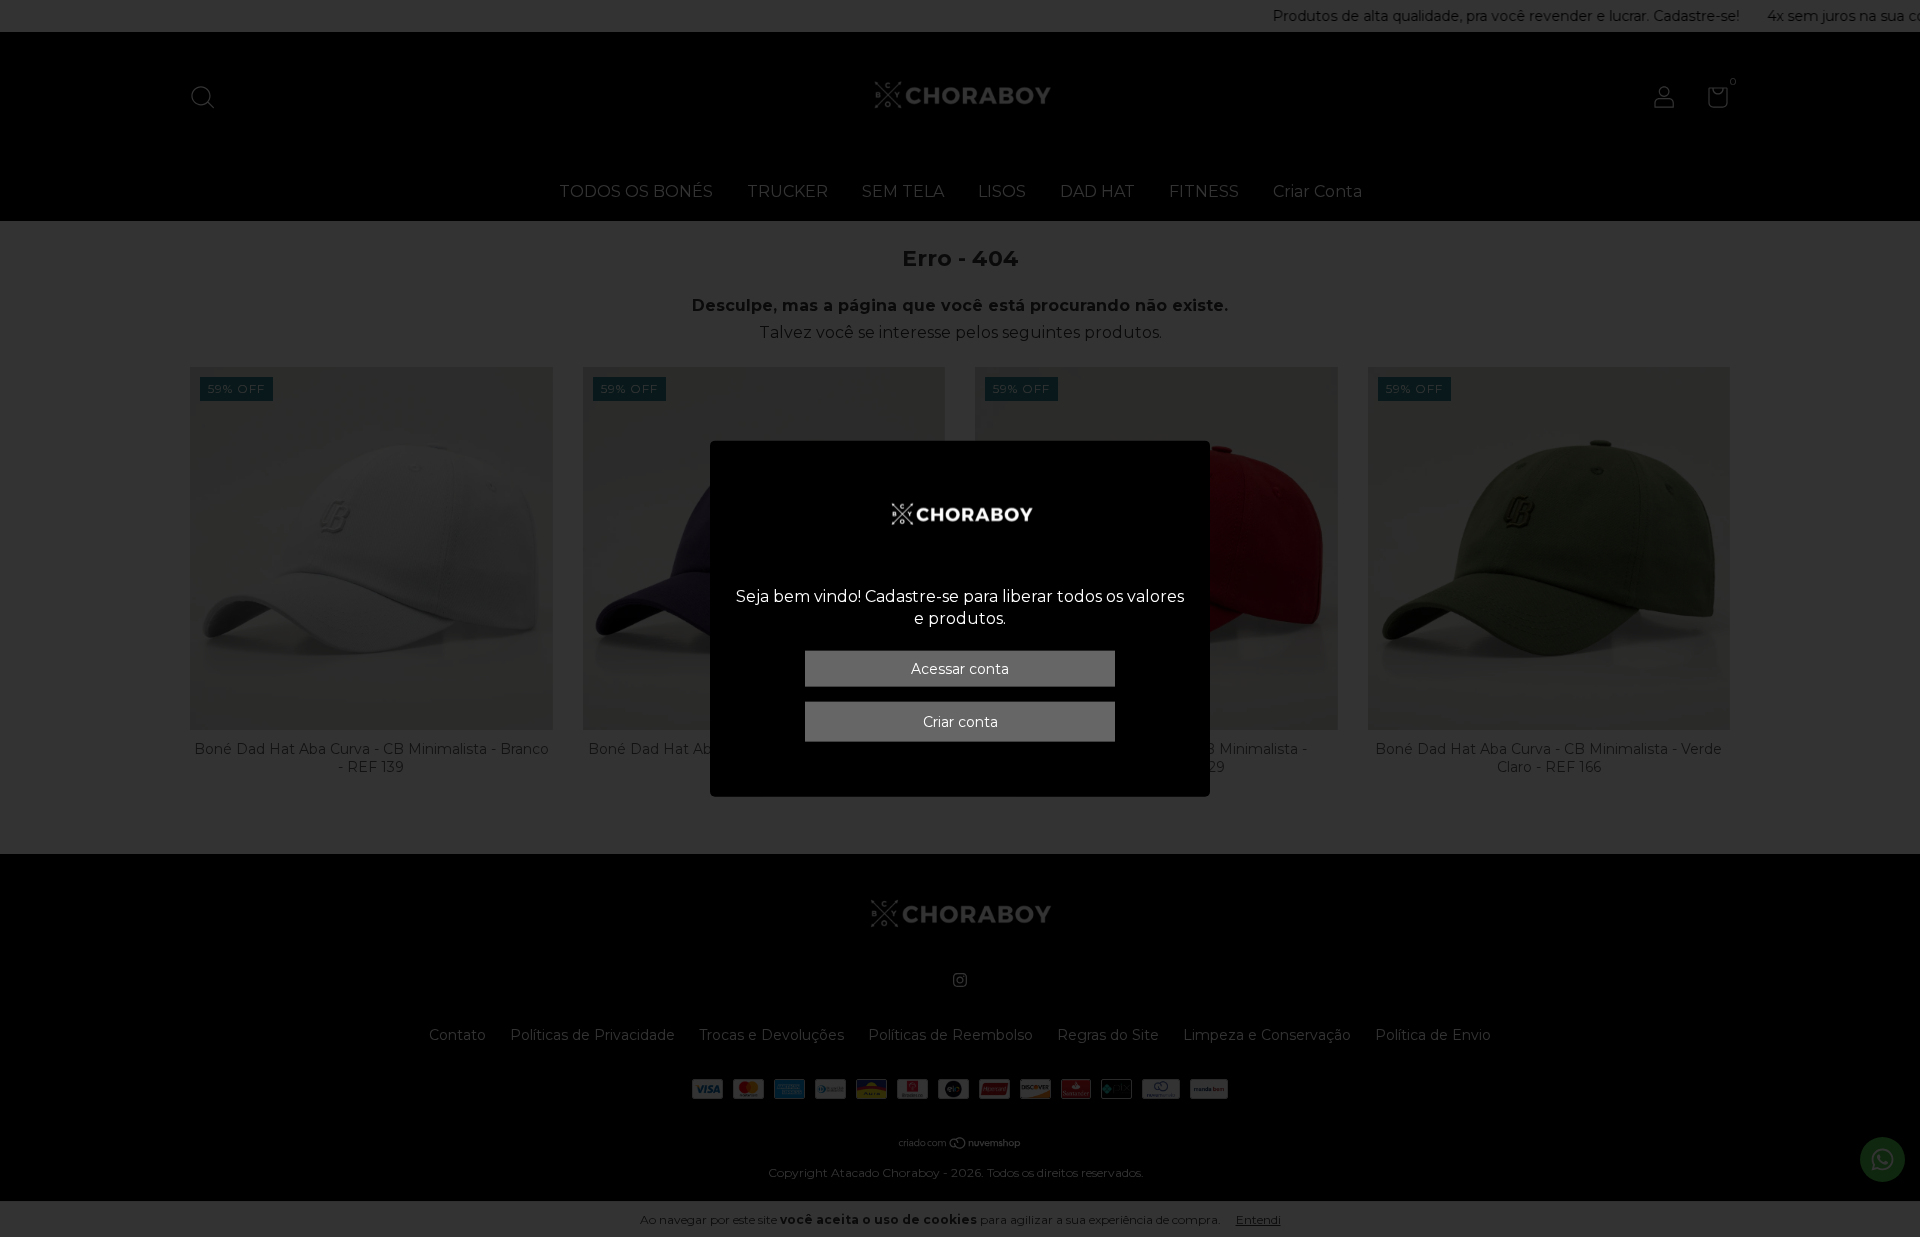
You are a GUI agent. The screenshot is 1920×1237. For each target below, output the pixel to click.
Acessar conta (960, 669)
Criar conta (960, 722)
